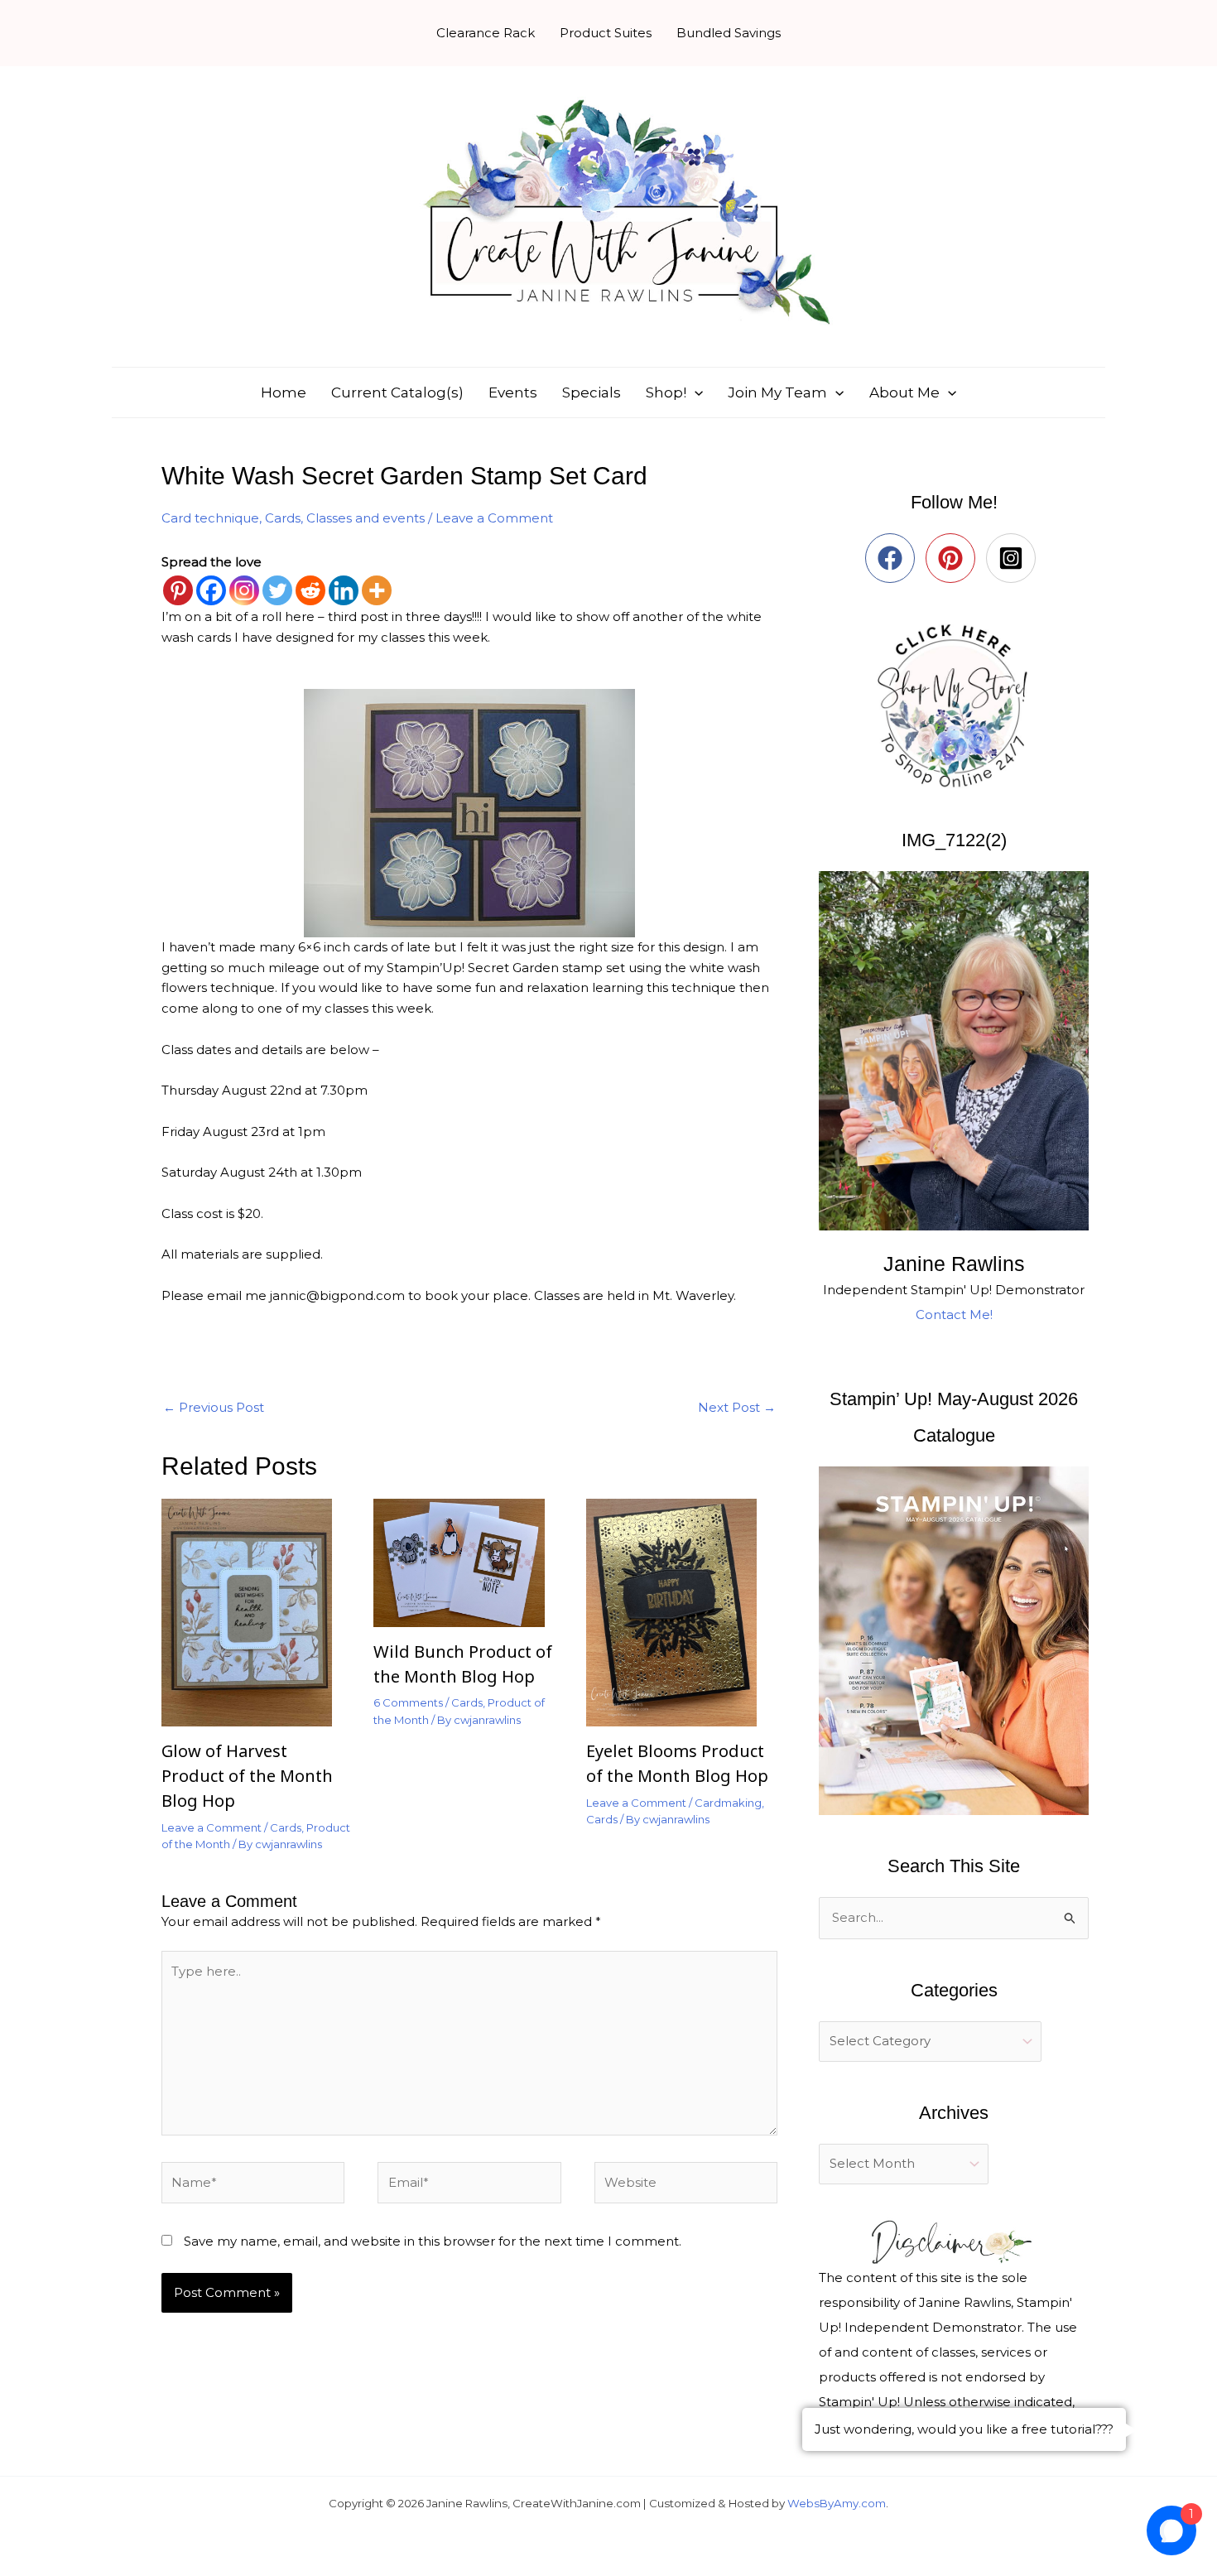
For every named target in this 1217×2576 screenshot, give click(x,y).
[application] (695, 392)
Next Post (737, 1407)
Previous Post (214, 1407)
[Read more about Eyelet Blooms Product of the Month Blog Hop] (682, 1611)
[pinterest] (954, 558)
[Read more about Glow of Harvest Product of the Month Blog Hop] (257, 1611)
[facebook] (894, 558)
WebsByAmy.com (837, 2503)
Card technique (210, 518)
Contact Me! (954, 1314)
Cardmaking (728, 1803)
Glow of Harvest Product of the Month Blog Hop (247, 1776)
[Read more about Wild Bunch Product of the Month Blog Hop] (469, 1561)
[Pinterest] (178, 590)
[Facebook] (211, 590)
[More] (377, 590)
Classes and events (366, 518)
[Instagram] (244, 590)
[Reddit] (310, 590)
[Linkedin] (344, 590)
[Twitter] (277, 590)
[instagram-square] (1015, 558)
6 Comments (408, 1702)
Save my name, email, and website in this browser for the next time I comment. (433, 2241)
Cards (283, 518)
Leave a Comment (494, 518)
